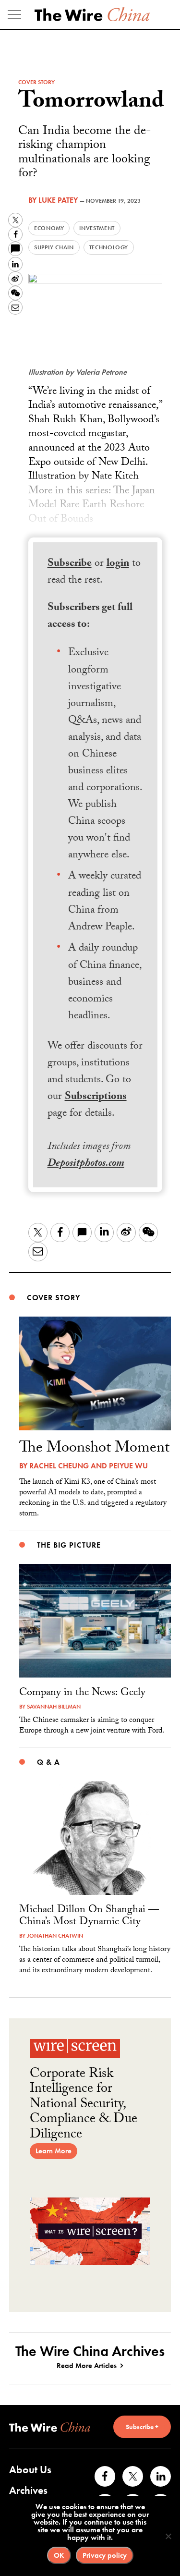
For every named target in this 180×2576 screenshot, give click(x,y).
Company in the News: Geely (82, 1693)
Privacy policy (105, 2555)
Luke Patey (58, 200)
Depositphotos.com (86, 1164)
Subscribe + (142, 2427)
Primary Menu (14, 14)
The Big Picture (69, 1545)
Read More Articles (87, 2366)
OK (59, 2555)
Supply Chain (54, 247)
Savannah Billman (54, 1707)
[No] (168, 2536)
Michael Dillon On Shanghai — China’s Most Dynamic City (89, 1917)
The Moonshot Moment (94, 1449)
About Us (30, 2470)
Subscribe (70, 564)
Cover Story (36, 82)
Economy (49, 228)
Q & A (48, 1762)
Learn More (54, 2151)
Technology (109, 247)
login (118, 564)
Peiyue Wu (128, 1466)
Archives (28, 2490)
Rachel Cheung (59, 1466)
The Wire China (92, 14)
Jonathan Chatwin (55, 1936)
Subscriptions (96, 1097)
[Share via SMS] (15, 249)
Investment (97, 228)
